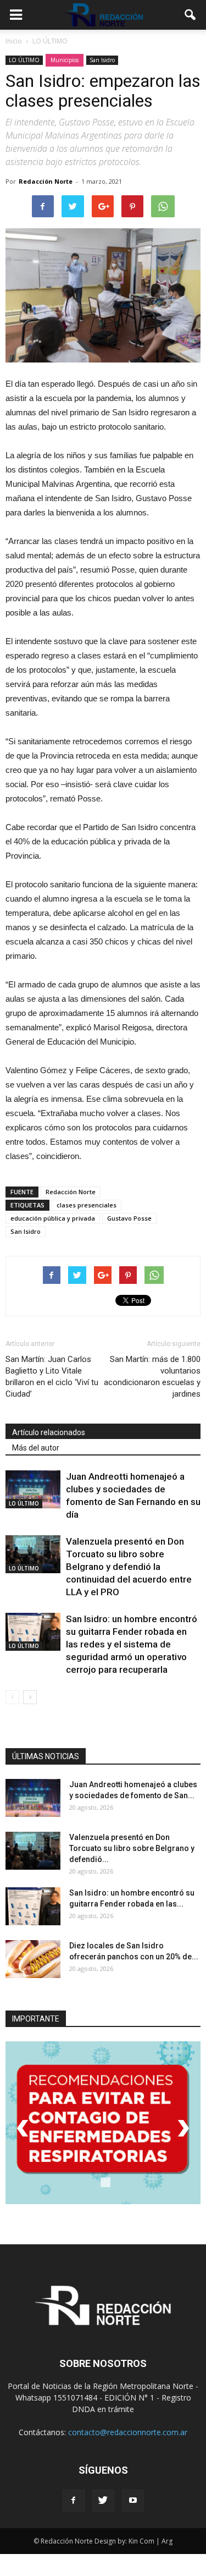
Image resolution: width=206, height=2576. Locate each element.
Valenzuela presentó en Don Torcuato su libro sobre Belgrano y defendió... (132, 1848)
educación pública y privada (53, 1218)
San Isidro (102, 60)
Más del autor (36, 1448)
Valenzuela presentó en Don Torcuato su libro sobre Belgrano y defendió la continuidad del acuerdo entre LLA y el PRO (129, 1567)
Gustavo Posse (129, 1218)
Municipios (65, 60)
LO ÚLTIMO (24, 60)
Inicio (14, 41)
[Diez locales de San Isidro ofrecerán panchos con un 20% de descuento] (33, 1959)
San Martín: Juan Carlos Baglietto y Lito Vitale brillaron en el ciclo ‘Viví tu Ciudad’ (52, 1377)
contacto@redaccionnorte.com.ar (128, 2432)
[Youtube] (133, 2501)
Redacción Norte (46, 181)
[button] (191, 15)
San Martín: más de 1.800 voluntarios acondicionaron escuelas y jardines (152, 1377)
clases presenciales (87, 1205)
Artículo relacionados (49, 1432)
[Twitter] (103, 2501)
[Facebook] (74, 2501)
